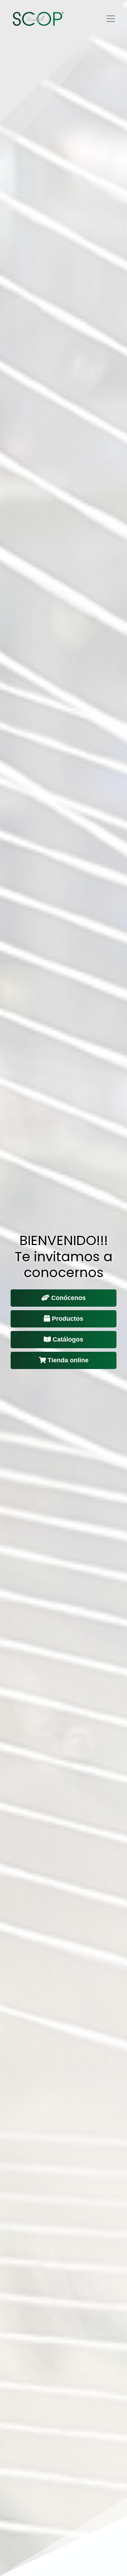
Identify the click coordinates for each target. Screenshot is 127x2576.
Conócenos (68, 1298)
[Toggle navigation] (111, 19)
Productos (68, 1319)
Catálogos (68, 1339)
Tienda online (68, 1360)
